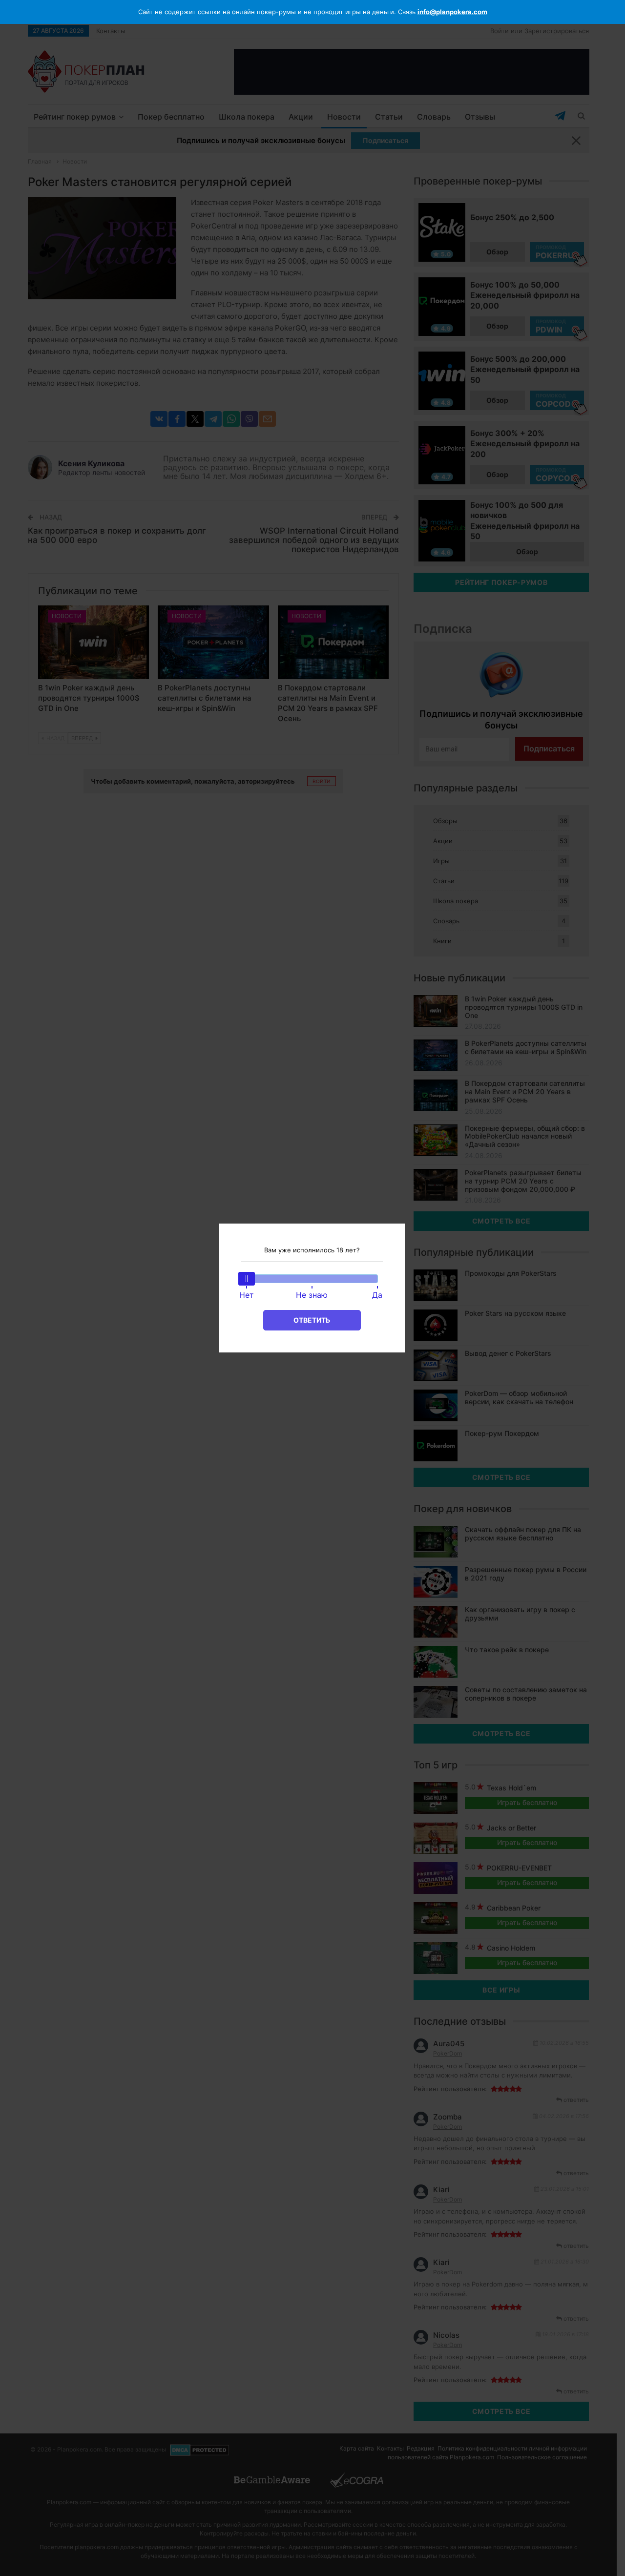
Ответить (312, 1320)
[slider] (247, 1279)
